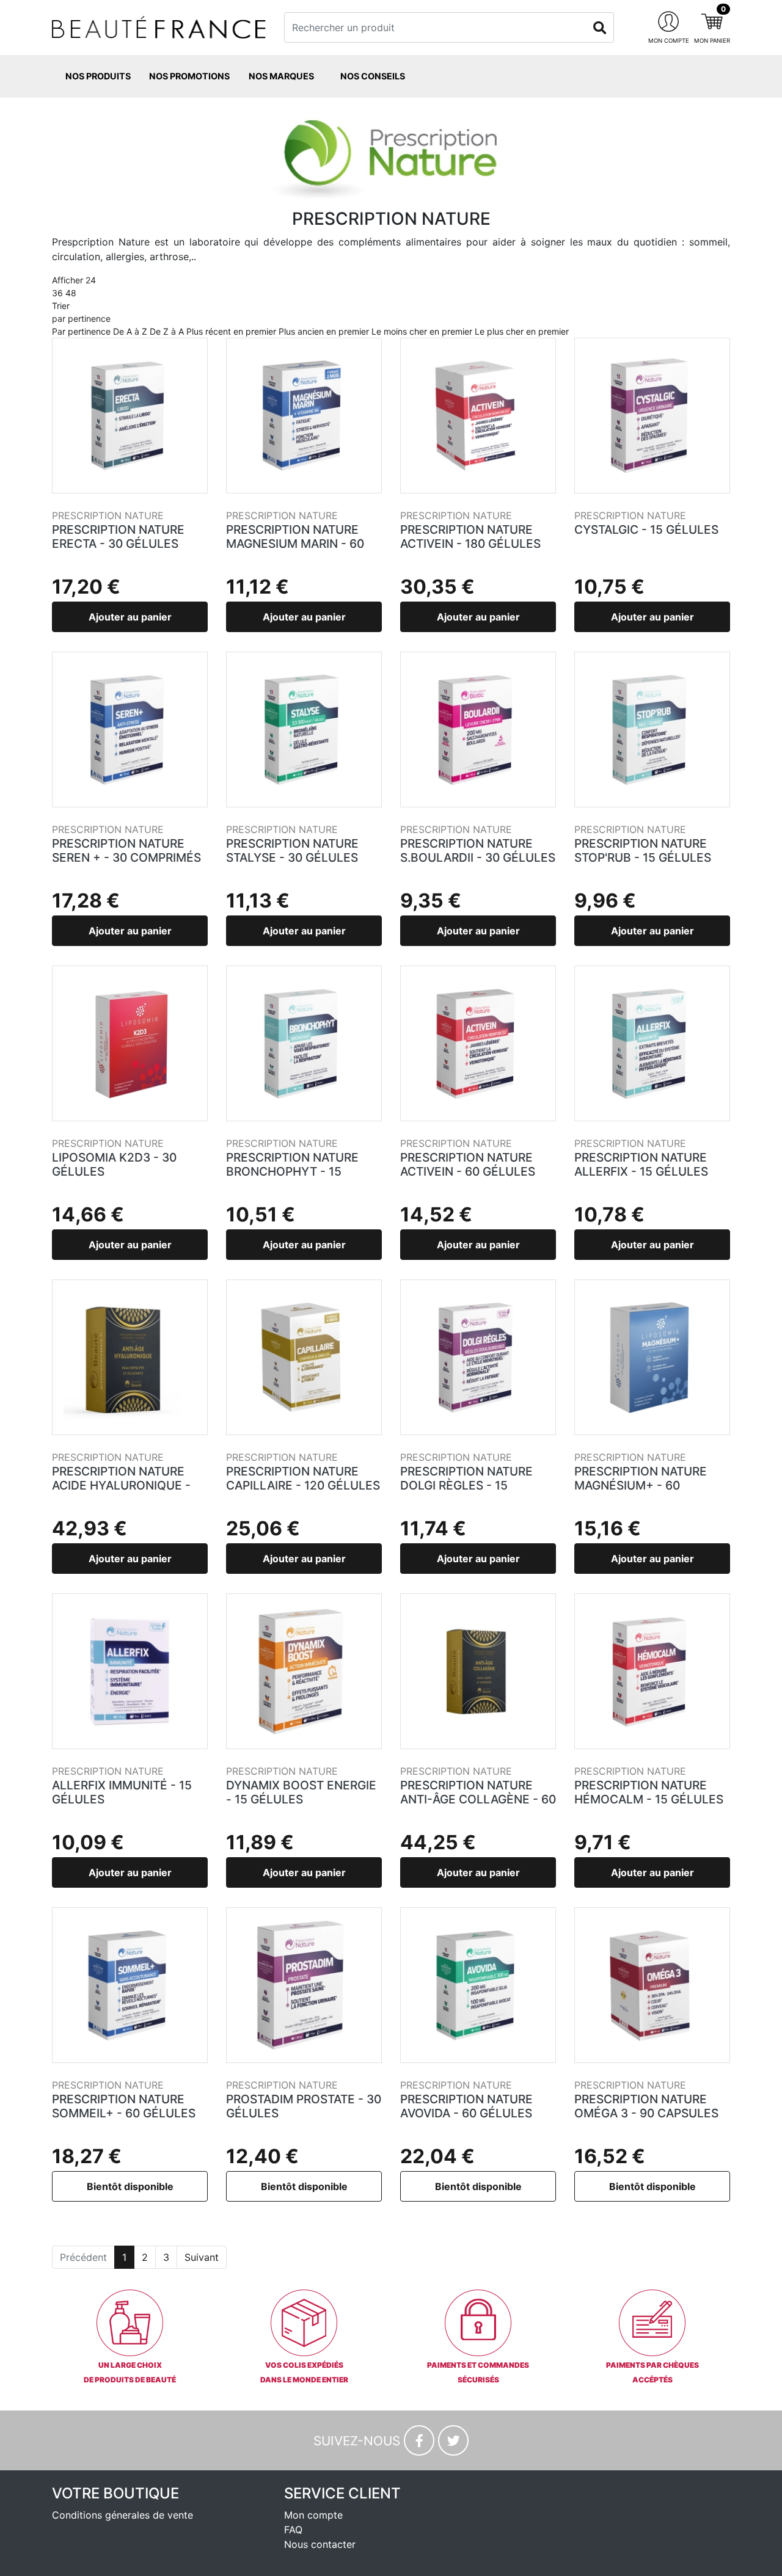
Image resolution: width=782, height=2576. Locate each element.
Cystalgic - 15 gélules (646, 529)
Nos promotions (189, 76)
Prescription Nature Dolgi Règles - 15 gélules (466, 1485)
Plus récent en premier (231, 331)
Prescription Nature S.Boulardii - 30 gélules (478, 850)
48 (71, 293)
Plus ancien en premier (324, 331)
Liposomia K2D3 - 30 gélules (114, 1164)
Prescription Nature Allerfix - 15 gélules (641, 1164)
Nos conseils (373, 76)
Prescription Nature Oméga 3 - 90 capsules (646, 2106)
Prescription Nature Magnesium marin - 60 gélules (295, 544)
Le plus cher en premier (522, 331)
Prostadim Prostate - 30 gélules (304, 2106)
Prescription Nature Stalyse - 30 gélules (292, 850)
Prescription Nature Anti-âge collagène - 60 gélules (478, 1799)
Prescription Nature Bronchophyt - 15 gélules (292, 1171)
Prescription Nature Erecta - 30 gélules (118, 537)
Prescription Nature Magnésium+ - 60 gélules (641, 1485)
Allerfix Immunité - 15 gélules (122, 1792)
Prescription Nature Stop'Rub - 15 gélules (643, 850)
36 (57, 293)
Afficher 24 (74, 286)
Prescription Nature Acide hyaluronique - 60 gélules (121, 1485)
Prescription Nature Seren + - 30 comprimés (126, 850)
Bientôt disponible (130, 2186)
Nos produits (98, 76)
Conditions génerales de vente (122, 2515)
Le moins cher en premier (422, 331)
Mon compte (313, 2515)
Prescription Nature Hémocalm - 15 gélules (649, 1792)
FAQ (293, 2530)
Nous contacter (320, 2544)
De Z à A (167, 331)
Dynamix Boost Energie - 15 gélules (301, 1792)
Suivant (202, 2257)
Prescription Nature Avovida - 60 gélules (466, 2106)
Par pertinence (81, 331)
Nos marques (281, 76)
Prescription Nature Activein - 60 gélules (468, 1164)
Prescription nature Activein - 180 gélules (470, 537)
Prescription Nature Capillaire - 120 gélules (303, 1478)
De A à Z (130, 331)
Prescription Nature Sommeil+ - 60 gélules (124, 2106)
